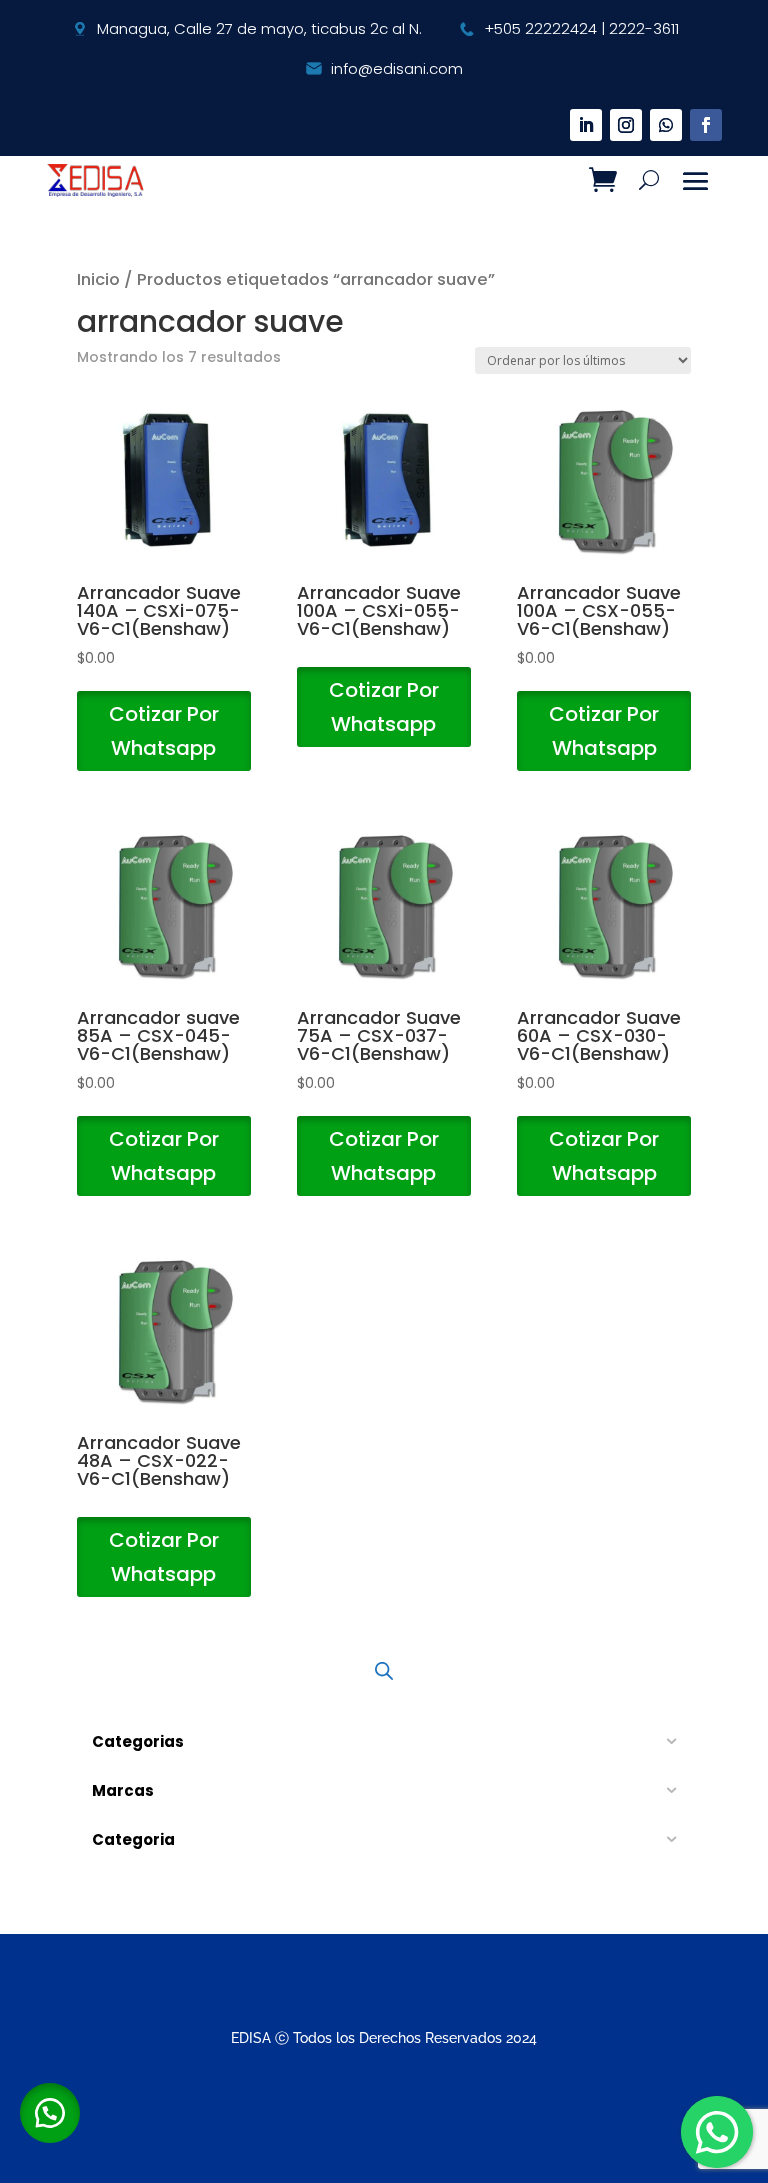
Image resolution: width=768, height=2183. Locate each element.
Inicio (98, 279)
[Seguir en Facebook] (706, 125)
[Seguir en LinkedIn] (586, 125)
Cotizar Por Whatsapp (164, 731)
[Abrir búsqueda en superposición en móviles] (384, 1670)
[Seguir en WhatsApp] (666, 125)
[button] (50, 2113)
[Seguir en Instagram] (626, 125)
